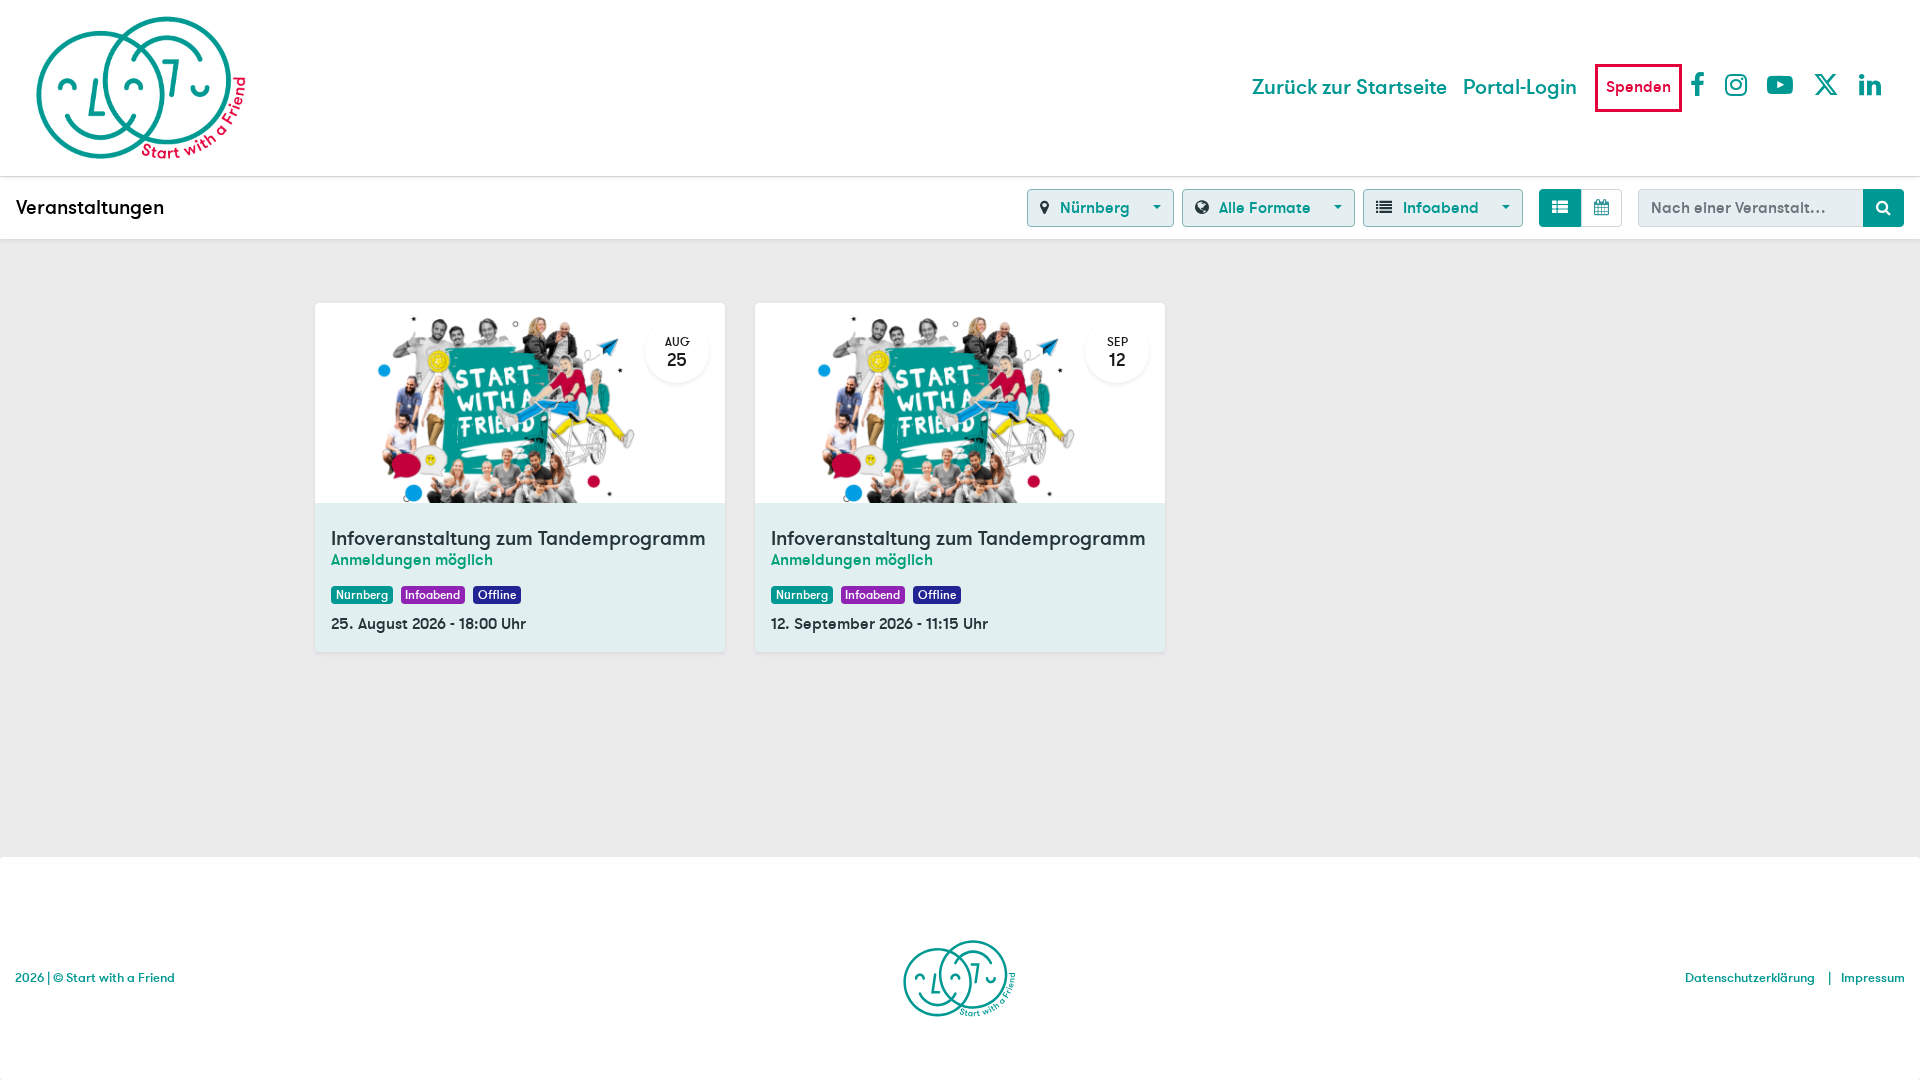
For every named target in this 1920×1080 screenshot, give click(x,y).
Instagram (1737, 84)
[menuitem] (1349, 88)
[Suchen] (1883, 208)
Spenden (1638, 87)
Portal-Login (1520, 87)
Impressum (1873, 978)
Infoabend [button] (1441, 208)
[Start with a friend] (959, 975)
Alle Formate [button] (1265, 208)
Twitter (1825, 84)
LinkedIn (1871, 84)
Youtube (1779, 84)
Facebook (1702, 84)
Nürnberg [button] (1095, 208)
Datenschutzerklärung (1750, 978)
